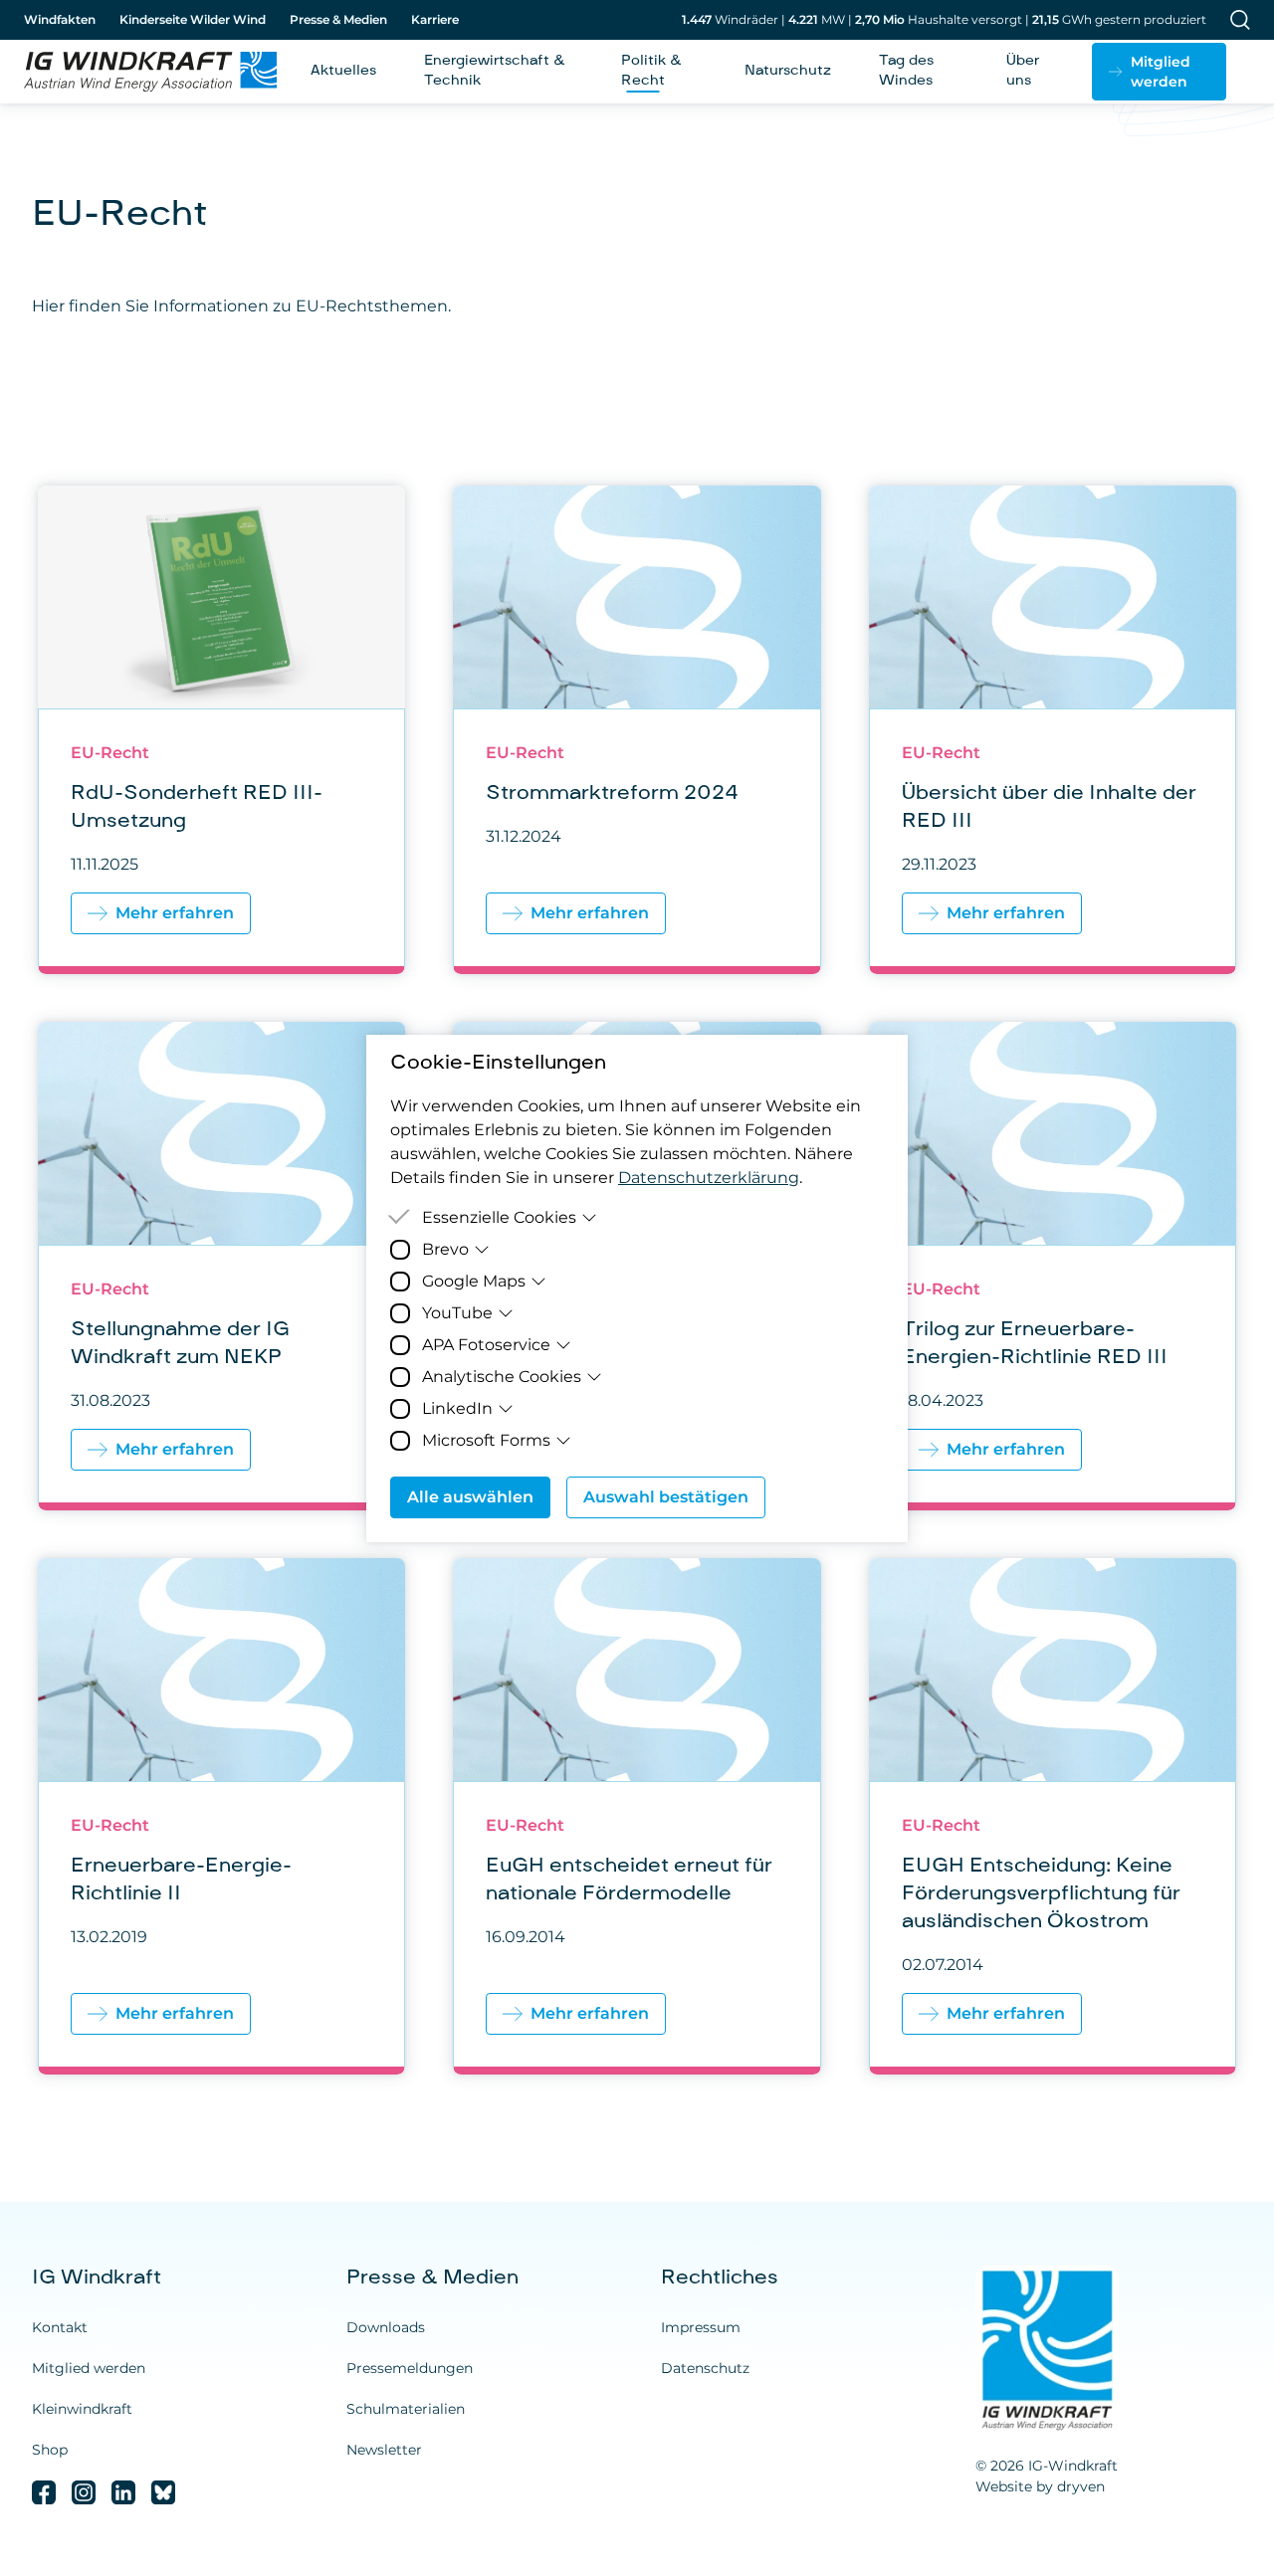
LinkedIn (457, 1408)
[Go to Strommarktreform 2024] (637, 730)
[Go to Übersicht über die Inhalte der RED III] (1053, 730)
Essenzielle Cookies (499, 1217)
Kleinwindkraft (82, 2409)
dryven (1081, 2486)
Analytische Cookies (502, 1377)
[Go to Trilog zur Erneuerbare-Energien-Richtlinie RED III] (1053, 1266)
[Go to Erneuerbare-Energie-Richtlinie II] (221, 1816)
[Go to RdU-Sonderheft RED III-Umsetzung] (221, 730)
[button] (1159, 72)
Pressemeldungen (410, 2368)
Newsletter (384, 2450)
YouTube (457, 1313)
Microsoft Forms (486, 1440)
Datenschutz (705, 2368)
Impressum (701, 2327)
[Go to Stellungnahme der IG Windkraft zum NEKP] (221, 1266)
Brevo (445, 1249)
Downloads (386, 2327)
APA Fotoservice (486, 1345)
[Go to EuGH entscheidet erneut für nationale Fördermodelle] (637, 1816)
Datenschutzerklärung (709, 1178)
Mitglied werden (89, 2368)
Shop (50, 2450)
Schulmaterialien (406, 2409)
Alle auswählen (470, 1497)
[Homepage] (143, 72)
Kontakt (60, 2327)
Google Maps (474, 1281)
